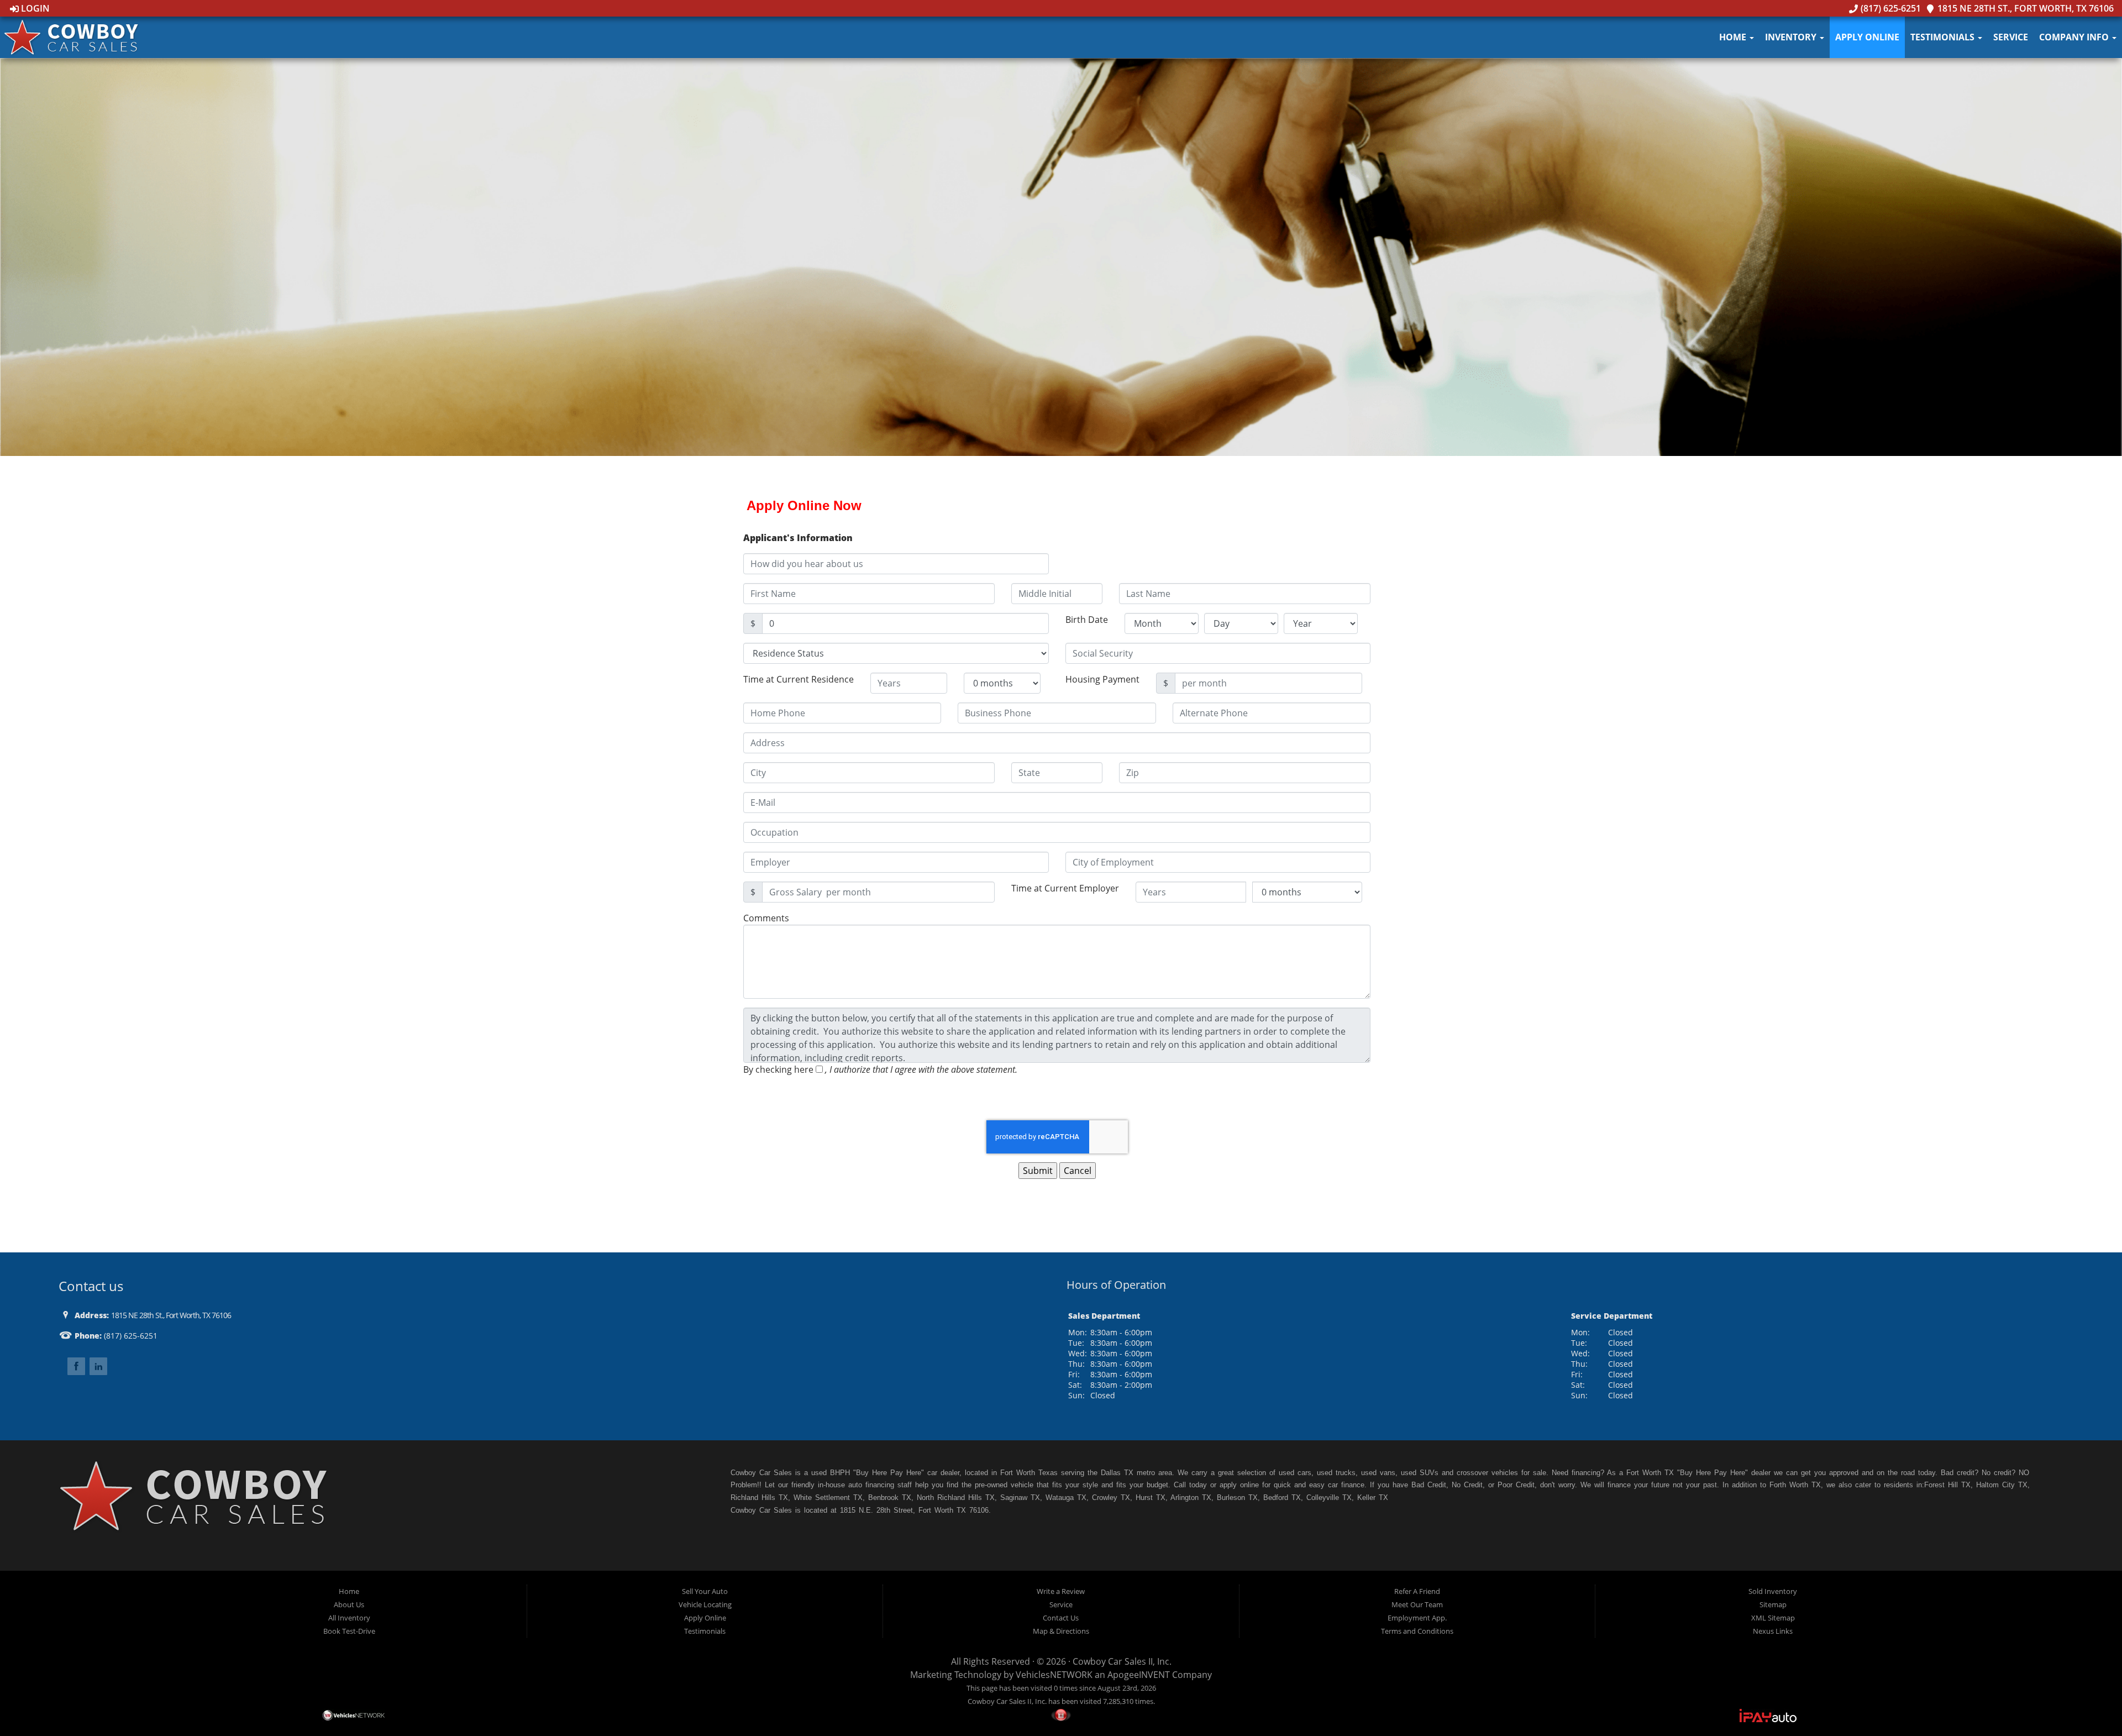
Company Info (2075, 37)
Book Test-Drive (349, 1631)
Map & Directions (1061, 1631)
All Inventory (349, 1618)
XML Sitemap (1773, 1618)
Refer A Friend (1417, 1591)
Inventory (1792, 37)
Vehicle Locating (705, 1604)
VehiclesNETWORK (1054, 1675)
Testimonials (1944, 37)
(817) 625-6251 (1889, 8)
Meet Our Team (1417, 1604)
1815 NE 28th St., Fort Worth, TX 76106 (2024, 8)
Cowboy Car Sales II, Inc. (1122, 1661)
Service (2011, 37)
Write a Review (1061, 1591)
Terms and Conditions (1417, 1631)
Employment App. (1417, 1618)
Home (1734, 37)
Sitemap (1773, 1604)
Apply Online (1867, 37)
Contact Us (1061, 1618)
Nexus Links (1773, 1631)
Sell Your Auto (705, 1591)
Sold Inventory (1773, 1591)
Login (34, 8)
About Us (349, 1604)
